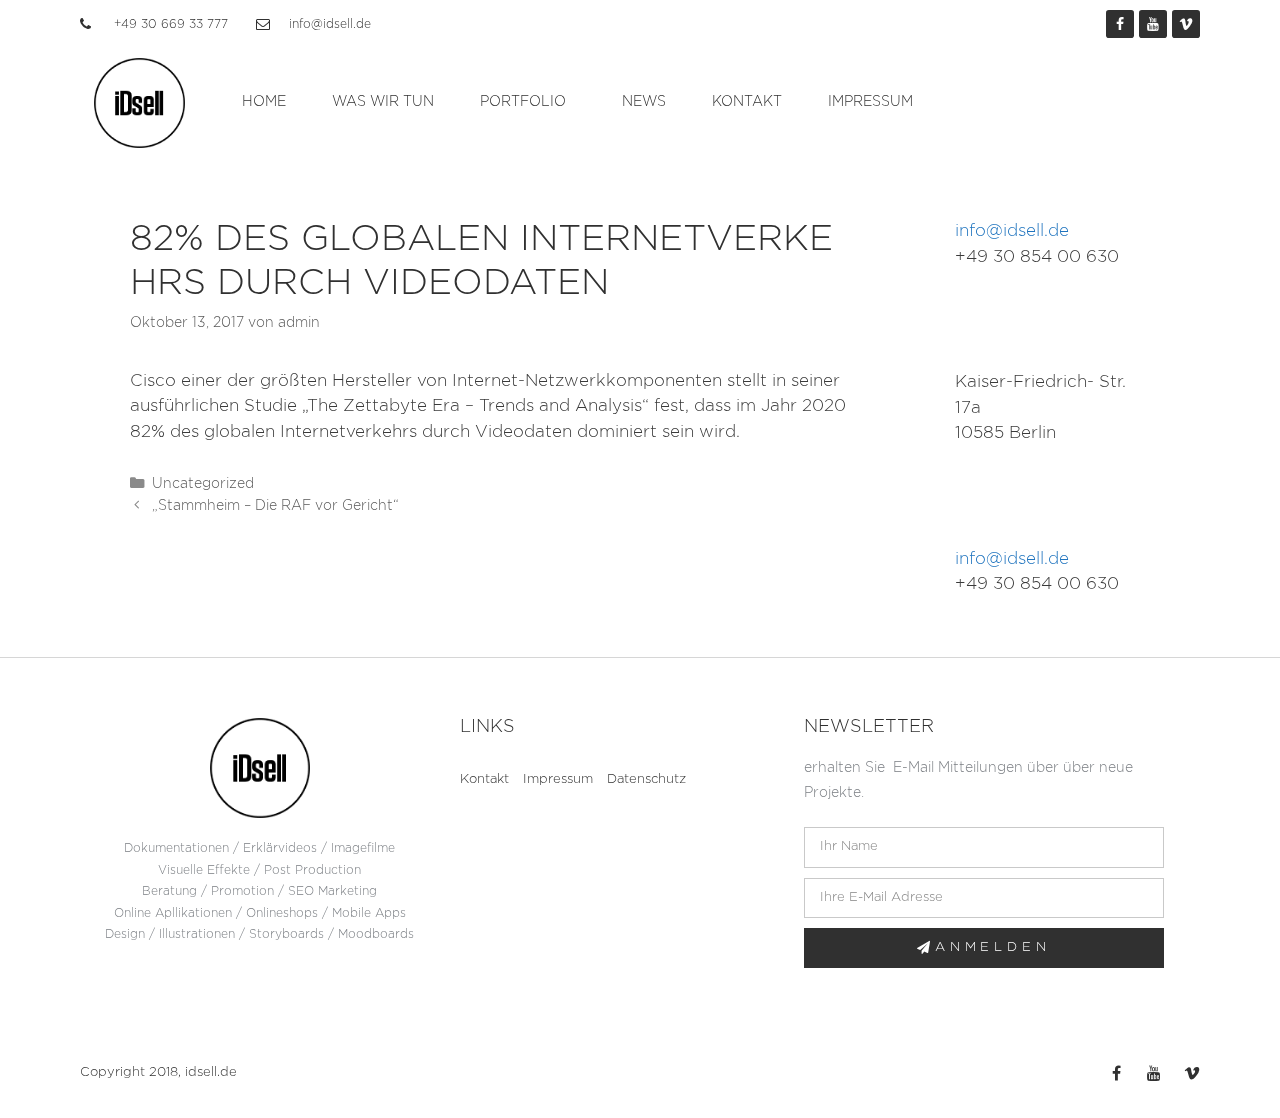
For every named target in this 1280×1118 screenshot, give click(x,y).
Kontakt (747, 102)
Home (264, 102)
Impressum (870, 102)
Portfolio (523, 102)
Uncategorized (203, 483)
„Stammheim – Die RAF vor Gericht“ (275, 505)
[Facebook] (1120, 24)
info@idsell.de (1012, 230)
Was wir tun (383, 102)
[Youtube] (1153, 24)
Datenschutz (646, 779)
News (644, 102)
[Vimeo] (1186, 24)
